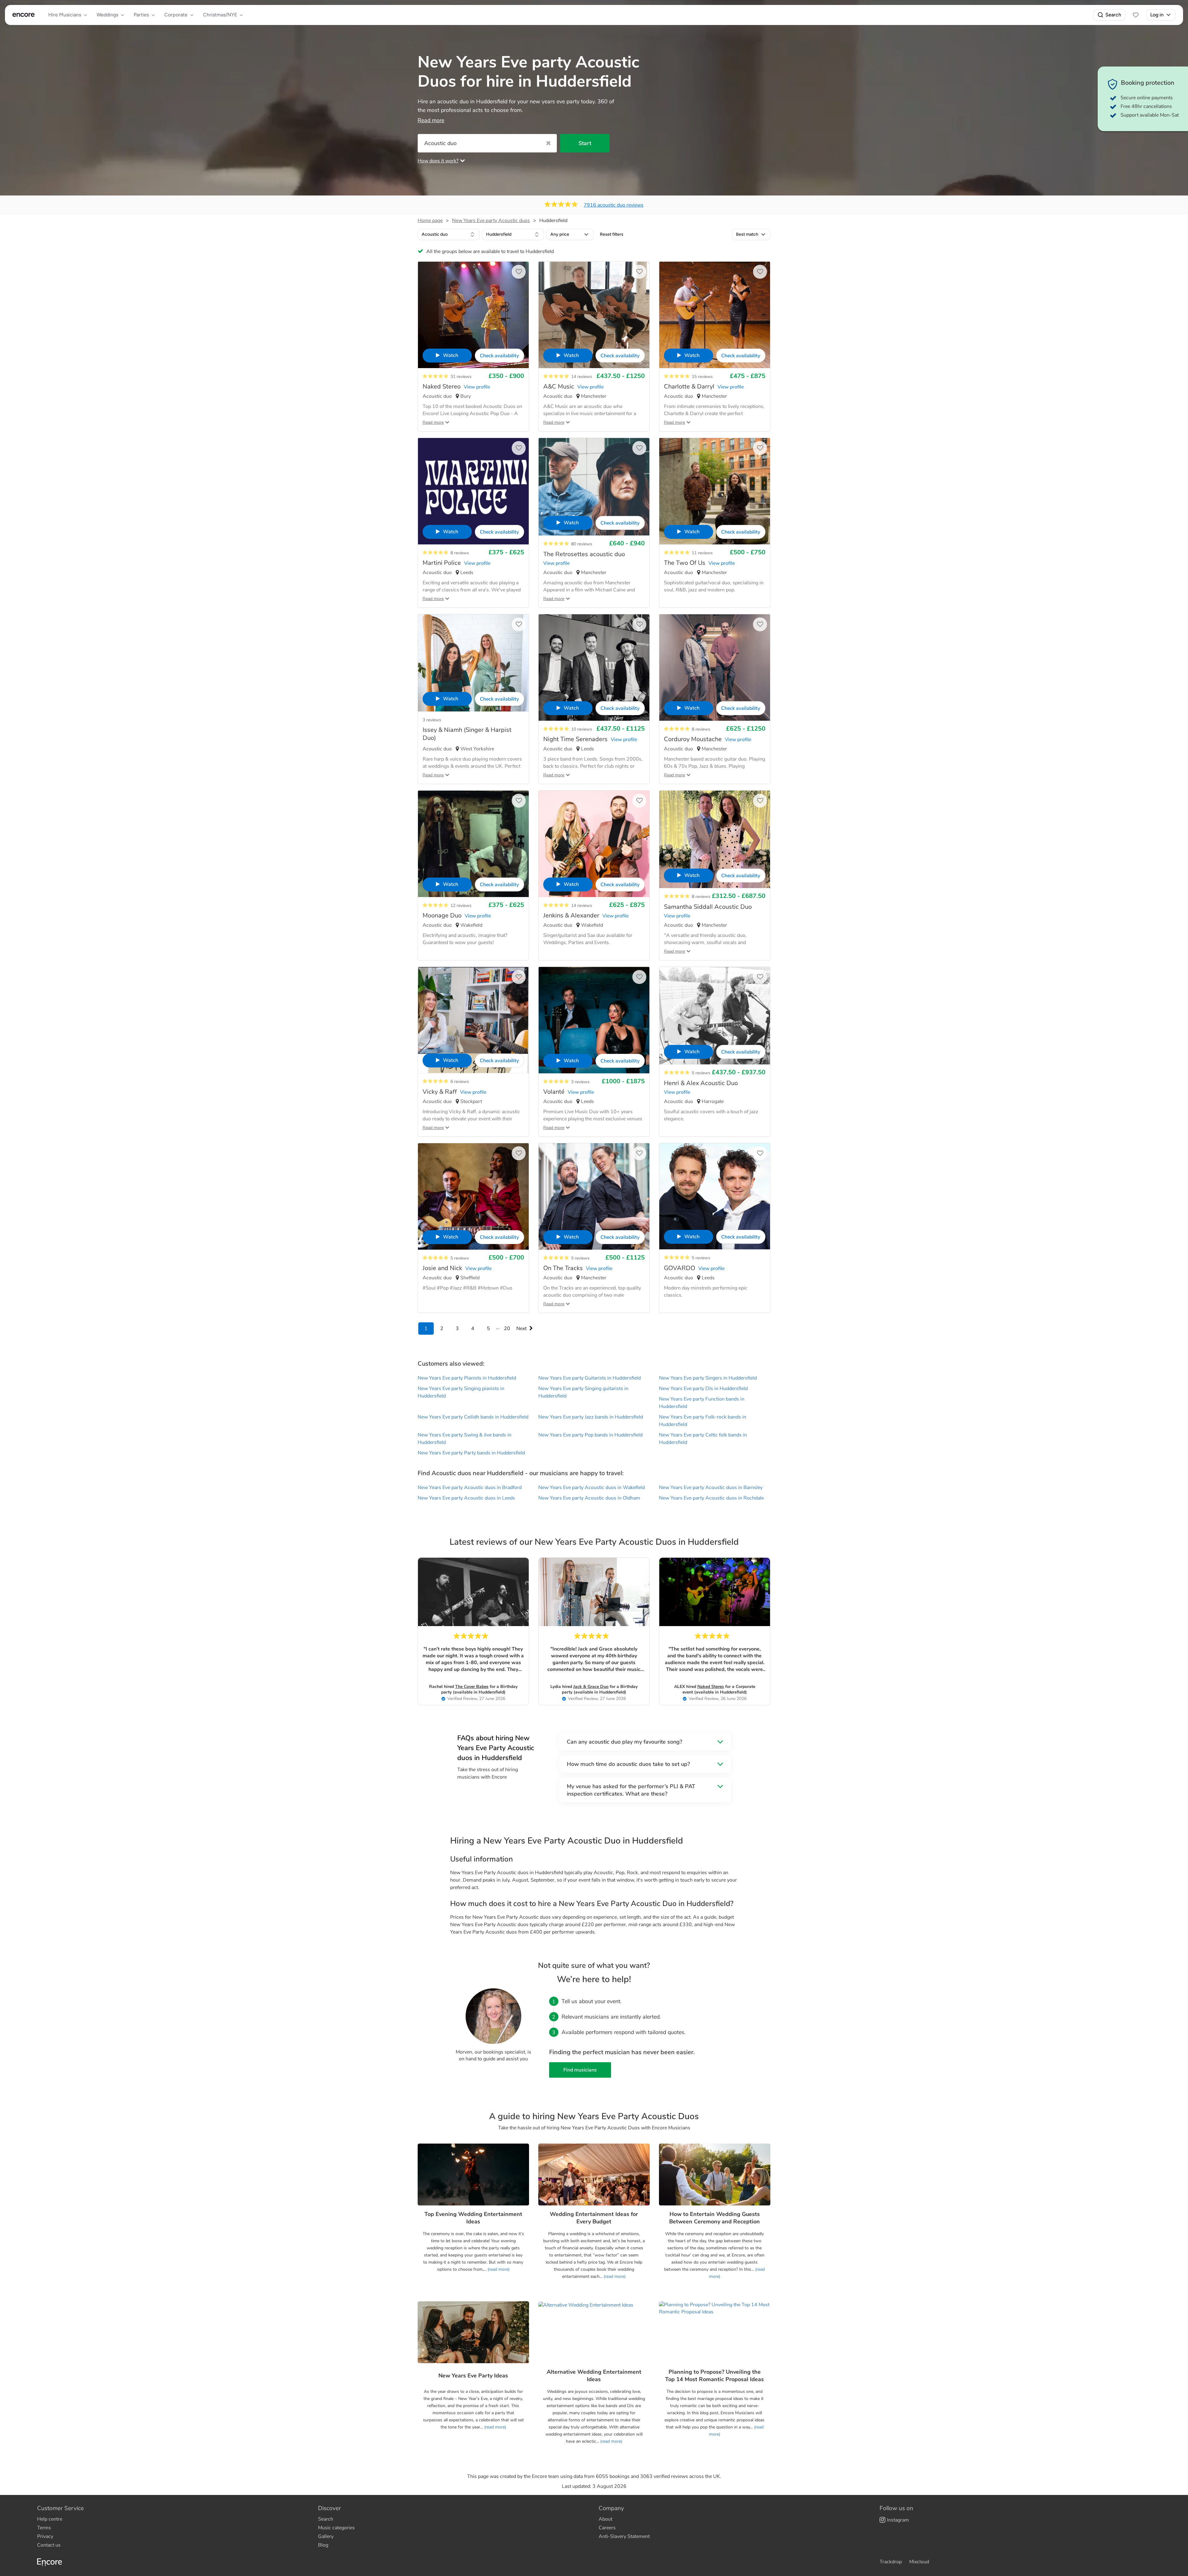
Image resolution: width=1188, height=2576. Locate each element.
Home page (430, 221)
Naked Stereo (711, 1687)
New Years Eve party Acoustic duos (491, 221)
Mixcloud (919, 2562)
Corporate (176, 15)
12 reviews (461, 906)
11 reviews (702, 553)
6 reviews (460, 1082)
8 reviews (460, 553)
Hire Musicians (65, 15)
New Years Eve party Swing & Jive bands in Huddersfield (465, 1439)
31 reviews (461, 377)
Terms (44, 2528)
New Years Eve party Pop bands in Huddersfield (590, 1435)
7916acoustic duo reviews (614, 205)
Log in (1157, 15)
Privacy (45, 2536)
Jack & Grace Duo (591, 1687)
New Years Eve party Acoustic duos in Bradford (470, 1488)
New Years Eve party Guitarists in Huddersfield (590, 1378)
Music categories (336, 2528)
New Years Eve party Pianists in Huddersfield (467, 1378)
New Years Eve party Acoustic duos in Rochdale (711, 1498)
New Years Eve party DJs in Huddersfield (703, 1389)
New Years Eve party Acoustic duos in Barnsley (711, 1488)
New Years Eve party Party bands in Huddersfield (471, 1453)
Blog (323, 2545)
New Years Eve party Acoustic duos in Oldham (589, 1498)
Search (1113, 15)
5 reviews (701, 1073)
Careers (607, 2528)
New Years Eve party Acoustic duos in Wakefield (592, 1488)
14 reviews (582, 377)
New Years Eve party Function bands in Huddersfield (702, 1403)
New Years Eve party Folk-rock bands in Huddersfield (703, 1421)
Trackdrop (891, 2562)
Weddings (107, 15)
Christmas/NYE (220, 15)
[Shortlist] (1136, 15)
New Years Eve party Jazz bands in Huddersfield (591, 1417)
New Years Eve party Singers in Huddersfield (708, 1378)
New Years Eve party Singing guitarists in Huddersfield (583, 1392)
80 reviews (582, 544)
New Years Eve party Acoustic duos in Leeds (466, 1498)
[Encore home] (24, 15)
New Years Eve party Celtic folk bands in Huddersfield (703, 1439)
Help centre (50, 2519)
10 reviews (582, 729)
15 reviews (702, 377)
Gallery (326, 2536)
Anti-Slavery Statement (624, 2536)
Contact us (49, 2545)
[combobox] (449, 234)
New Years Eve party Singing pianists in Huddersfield (461, 1392)
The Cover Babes (472, 1687)
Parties (141, 15)
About (605, 2519)
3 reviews (432, 720)
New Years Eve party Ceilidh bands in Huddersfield (473, 1417)
